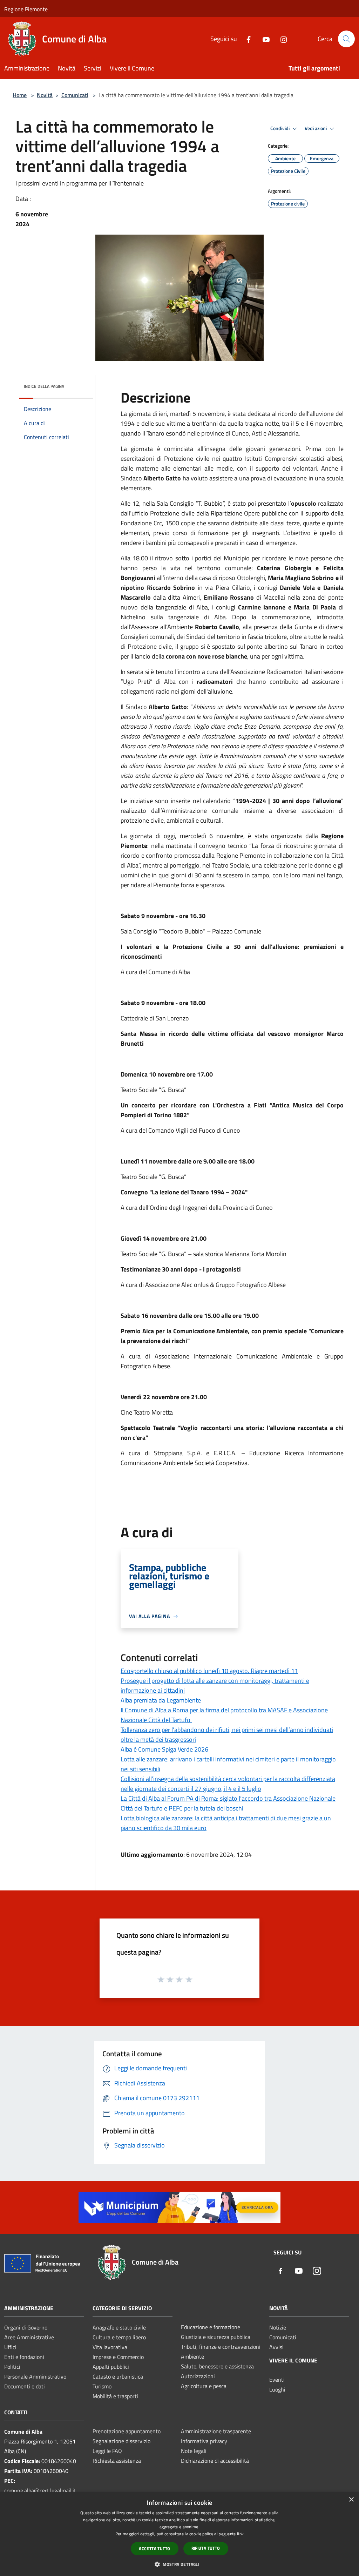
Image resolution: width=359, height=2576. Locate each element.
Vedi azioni (316, 128)
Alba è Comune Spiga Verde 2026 (164, 1749)
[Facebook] (246, 39)
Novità (45, 95)
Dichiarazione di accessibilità (215, 2461)
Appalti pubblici (111, 2367)
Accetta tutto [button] (154, 2548)
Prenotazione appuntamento (127, 2431)
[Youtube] (263, 39)
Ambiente (192, 2356)
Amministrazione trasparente (216, 2431)
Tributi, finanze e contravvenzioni (221, 2347)
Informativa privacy (204, 2441)
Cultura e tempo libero (119, 2337)
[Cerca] (346, 39)
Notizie (278, 2327)
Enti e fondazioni (24, 2357)
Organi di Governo (26, 2327)
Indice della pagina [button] (44, 386)
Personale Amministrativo (35, 2376)
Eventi (277, 2380)
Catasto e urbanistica (118, 2376)
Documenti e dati (25, 2386)
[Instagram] (281, 39)
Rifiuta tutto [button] (206, 2548)
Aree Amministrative (29, 2337)
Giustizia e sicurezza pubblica (216, 2337)
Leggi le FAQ (107, 2451)
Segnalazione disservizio (121, 2441)
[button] (179, 2564)
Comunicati (75, 95)
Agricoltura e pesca (204, 2386)
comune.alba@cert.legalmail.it (40, 2490)
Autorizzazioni (198, 2376)
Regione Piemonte (26, 9)
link (240, 2534)
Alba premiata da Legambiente (161, 1700)
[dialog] (179, 2534)
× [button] (351, 2500)
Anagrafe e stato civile (119, 2327)
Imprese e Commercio (118, 2357)
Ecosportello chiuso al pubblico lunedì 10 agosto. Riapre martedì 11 (209, 1671)
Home (20, 95)
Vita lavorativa (110, 2347)
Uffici (10, 2347)
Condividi (280, 128)
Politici (12, 2367)
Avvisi (276, 2347)
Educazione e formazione (211, 2327)
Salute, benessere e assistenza (217, 2366)
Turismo (102, 2386)
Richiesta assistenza (117, 2461)
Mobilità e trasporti (115, 2396)
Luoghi (277, 2389)
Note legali (194, 2451)
